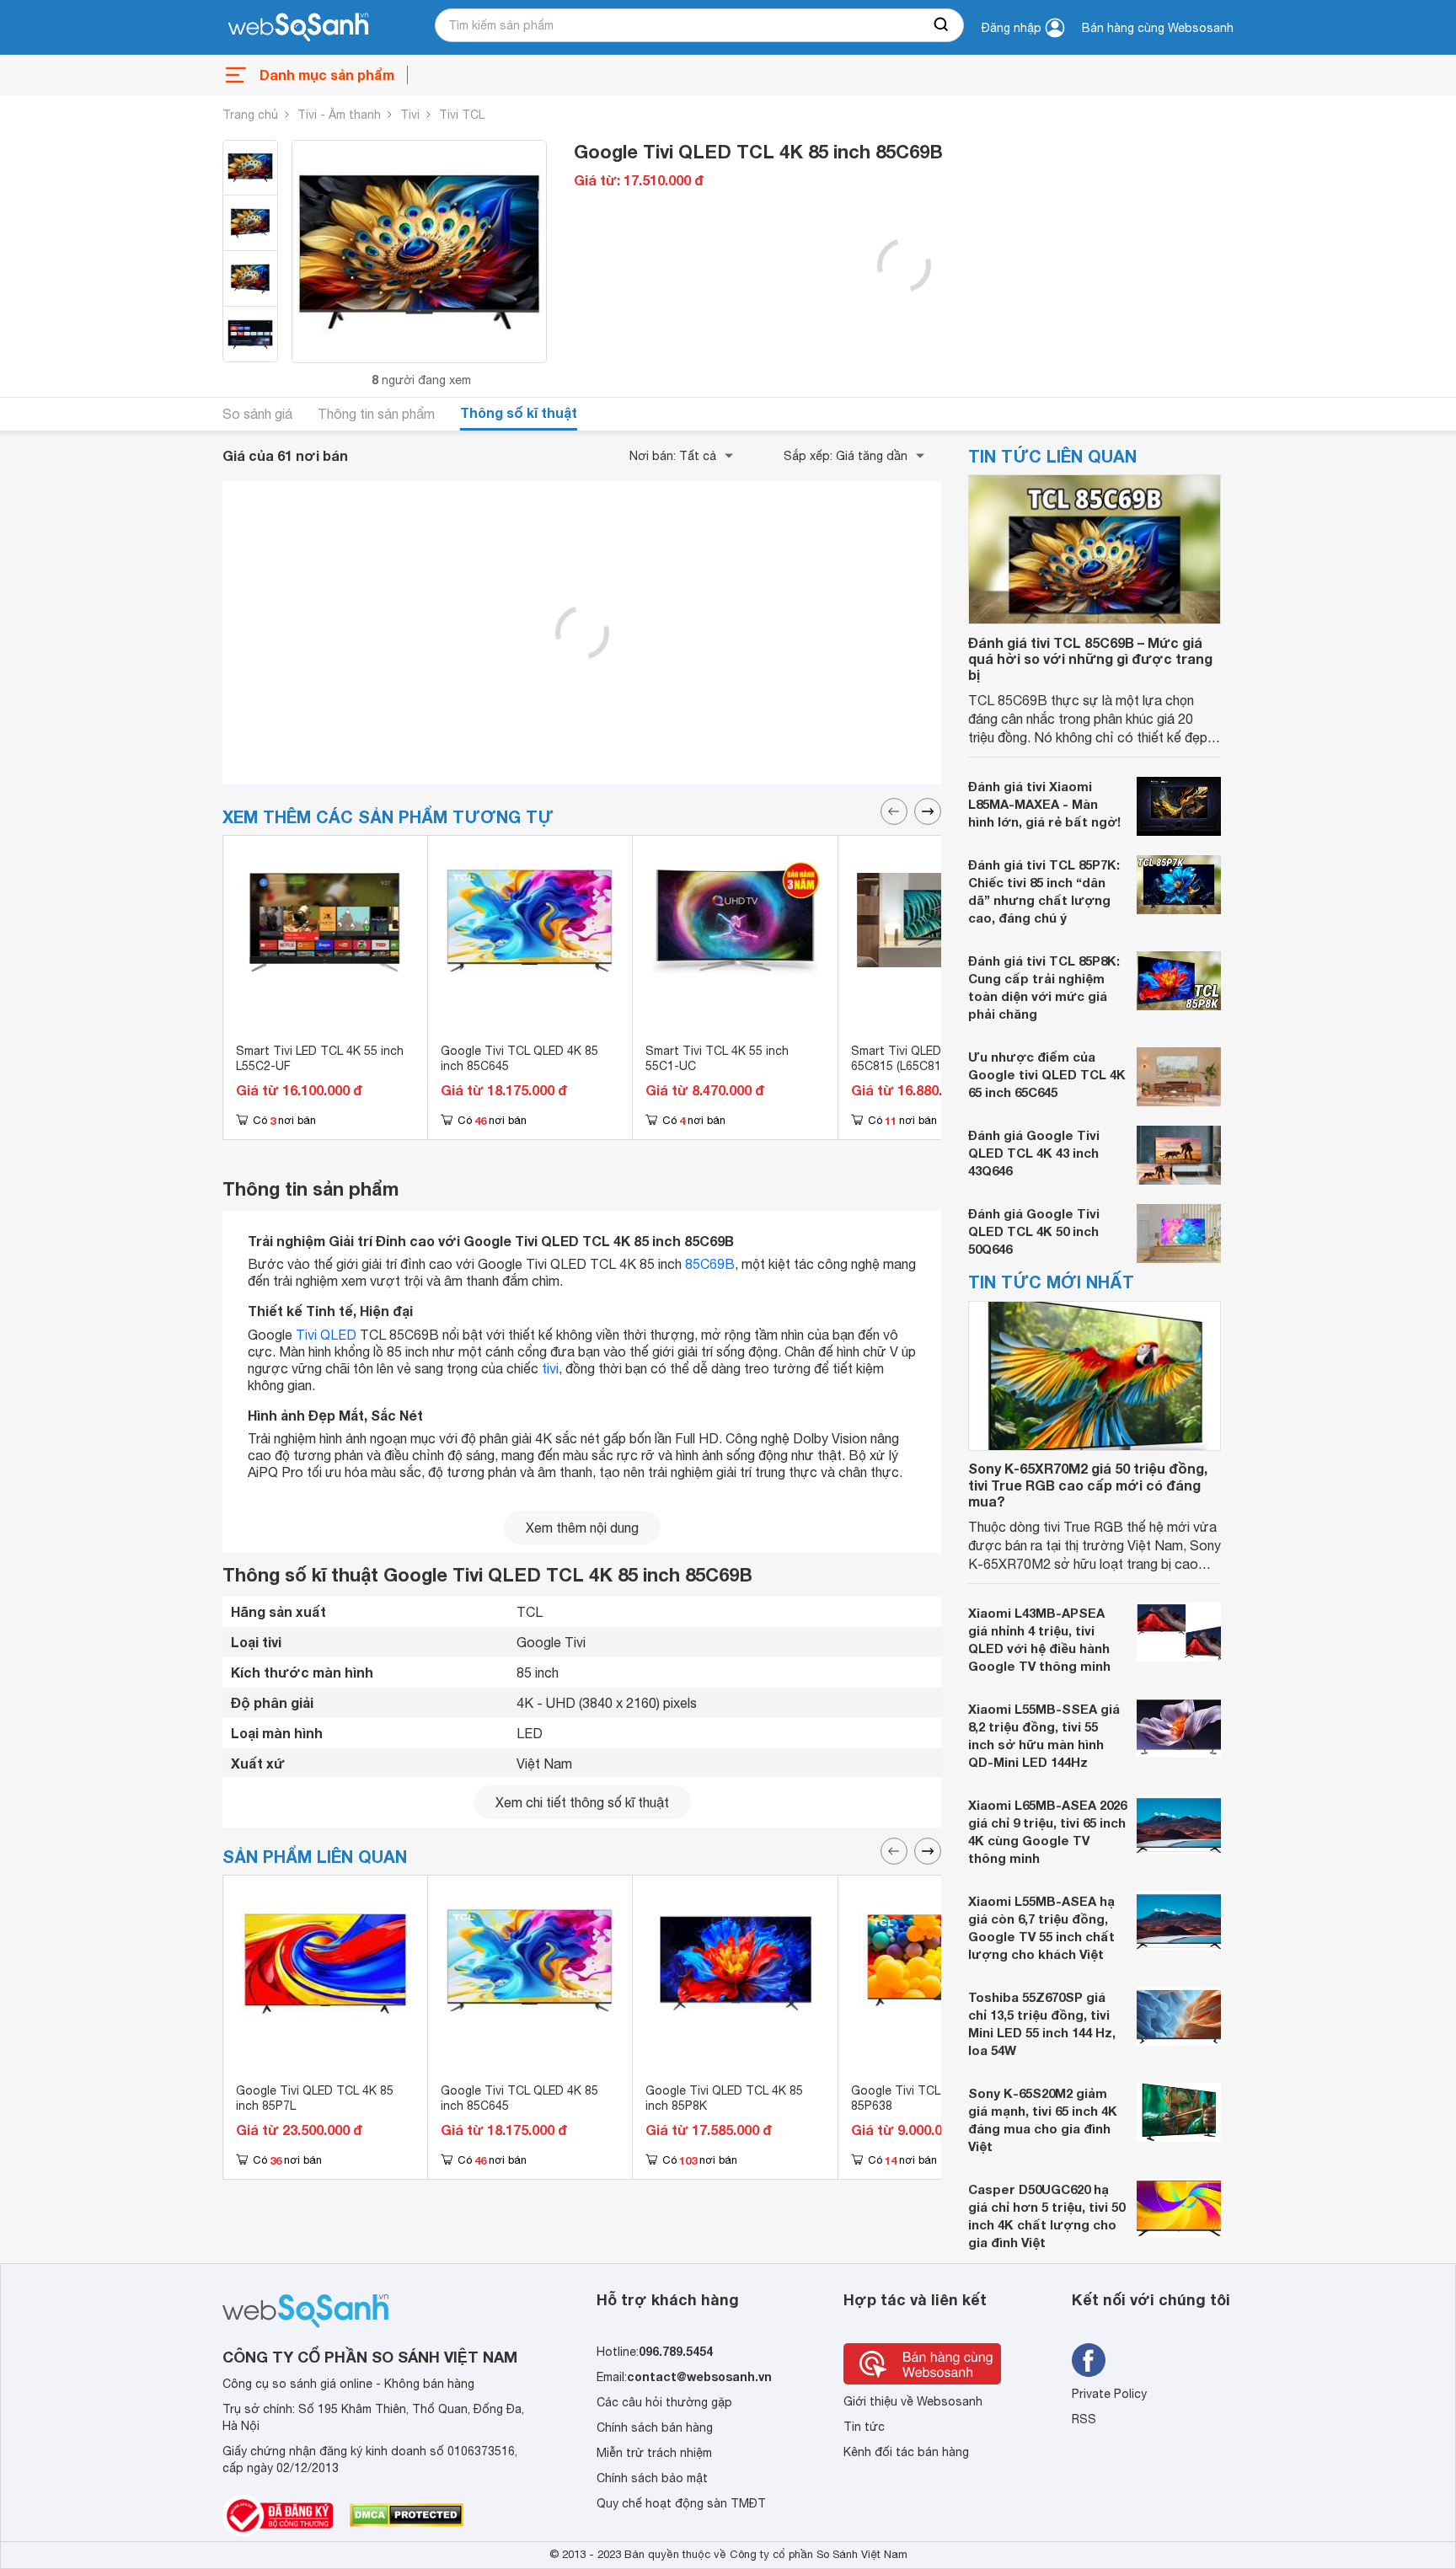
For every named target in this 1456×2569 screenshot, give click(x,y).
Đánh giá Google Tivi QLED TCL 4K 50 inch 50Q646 (1034, 1232)
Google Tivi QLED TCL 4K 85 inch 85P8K (724, 2098)
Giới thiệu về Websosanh (913, 2401)
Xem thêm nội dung (582, 1528)
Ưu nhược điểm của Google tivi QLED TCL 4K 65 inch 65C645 (1047, 1075)
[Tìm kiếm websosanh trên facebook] (1089, 2360)
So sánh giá (257, 414)
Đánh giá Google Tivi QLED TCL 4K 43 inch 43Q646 (1034, 1153)
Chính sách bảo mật (652, 2478)
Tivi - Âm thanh (339, 115)
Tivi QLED (326, 1334)
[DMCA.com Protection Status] (407, 2515)
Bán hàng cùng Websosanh (1158, 28)
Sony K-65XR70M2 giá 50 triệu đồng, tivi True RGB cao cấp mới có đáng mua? (1088, 1485)
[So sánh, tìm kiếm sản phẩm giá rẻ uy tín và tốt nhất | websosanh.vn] (298, 28)
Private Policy (1109, 2394)
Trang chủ (250, 115)
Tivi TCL (462, 115)
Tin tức (864, 2427)
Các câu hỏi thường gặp (664, 2402)
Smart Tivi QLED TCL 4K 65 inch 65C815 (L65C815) (939, 1058)
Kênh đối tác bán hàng (906, 2452)
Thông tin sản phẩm (376, 414)
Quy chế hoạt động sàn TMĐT (681, 2503)
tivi (550, 1367)
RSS (1084, 2419)
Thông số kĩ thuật (519, 412)
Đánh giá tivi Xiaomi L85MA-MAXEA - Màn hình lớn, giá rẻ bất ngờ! (1044, 805)
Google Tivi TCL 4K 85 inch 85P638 (926, 2098)
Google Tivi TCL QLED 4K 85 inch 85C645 (519, 1058)
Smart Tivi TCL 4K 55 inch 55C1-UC (717, 1058)
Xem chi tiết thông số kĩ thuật (582, 1802)
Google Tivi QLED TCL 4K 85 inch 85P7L (315, 2098)
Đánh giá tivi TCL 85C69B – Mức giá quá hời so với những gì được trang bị (1090, 658)
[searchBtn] (942, 25)
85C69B (710, 1264)
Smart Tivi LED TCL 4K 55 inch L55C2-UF (320, 1058)
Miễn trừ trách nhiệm (654, 2453)
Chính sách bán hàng (655, 2427)
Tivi (410, 115)
